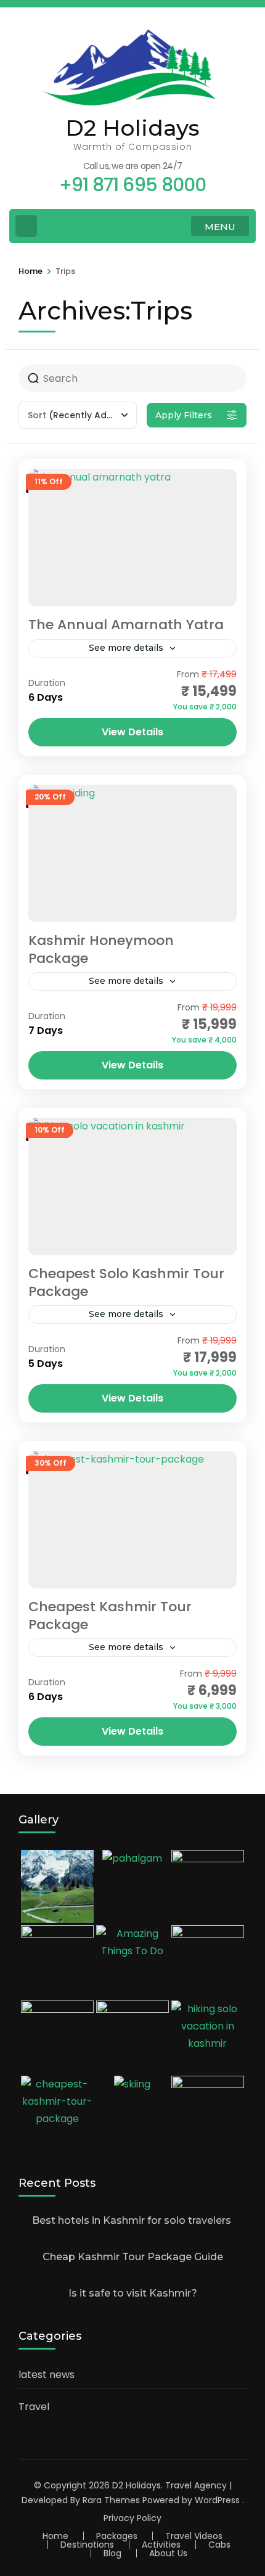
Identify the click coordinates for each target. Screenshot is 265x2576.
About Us (168, 2553)
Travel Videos (194, 2536)
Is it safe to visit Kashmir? (133, 2293)
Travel (34, 2407)
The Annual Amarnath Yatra (126, 625)
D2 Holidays (132, 128)
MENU (220, 227)
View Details (132, 732)
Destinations (87, 2545)
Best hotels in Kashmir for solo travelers (133, 2220)
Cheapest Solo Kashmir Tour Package (126, 1282)
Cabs (219, 2545)
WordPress (217, 2500)
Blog (112, 2553)
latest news (47, 2375)
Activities (161, 2545)
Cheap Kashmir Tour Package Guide (133, 2257)
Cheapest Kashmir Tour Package (110, 1616)
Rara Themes (111, 2500)
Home (55, 2536)
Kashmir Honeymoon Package (101, 949)
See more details (126, 648)
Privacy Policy (132, 2518)
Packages (117, 2536)
